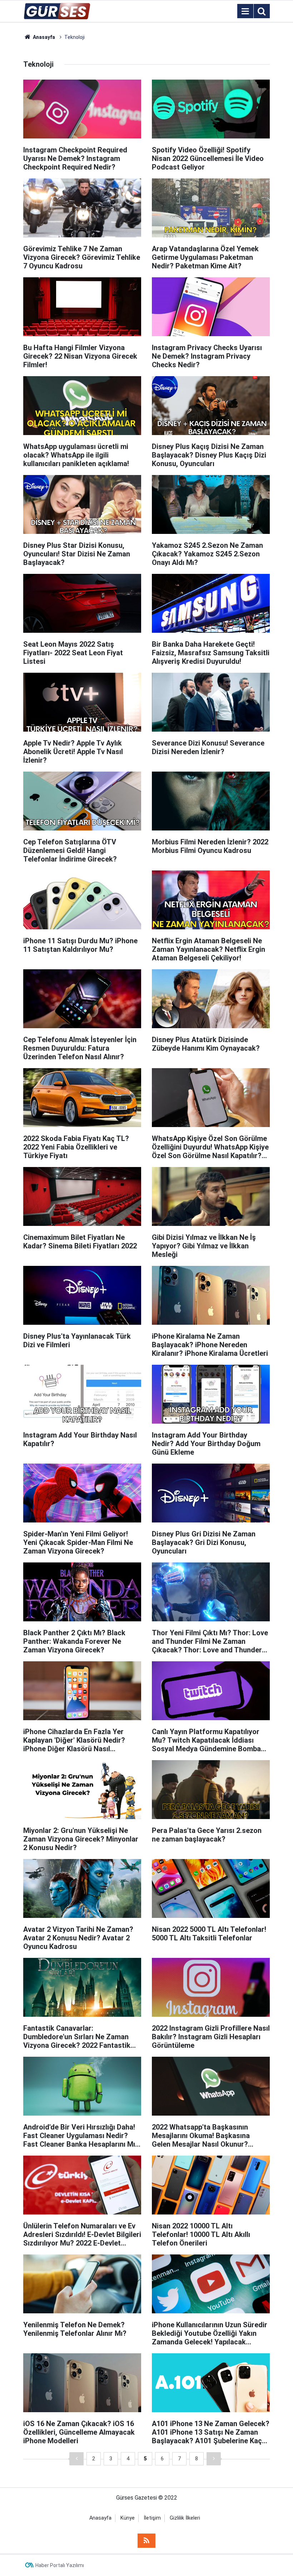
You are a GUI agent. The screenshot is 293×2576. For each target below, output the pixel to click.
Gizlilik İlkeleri (185, 2518)
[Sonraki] (214, 2459)
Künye (128, 2518)
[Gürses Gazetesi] (57, 11)
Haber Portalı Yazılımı (60, 2565)
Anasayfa (100, 2518)
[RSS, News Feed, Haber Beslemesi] (146, 2541)
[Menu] (245, 11)
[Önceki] (76, 2459)
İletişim (152, 2518)
